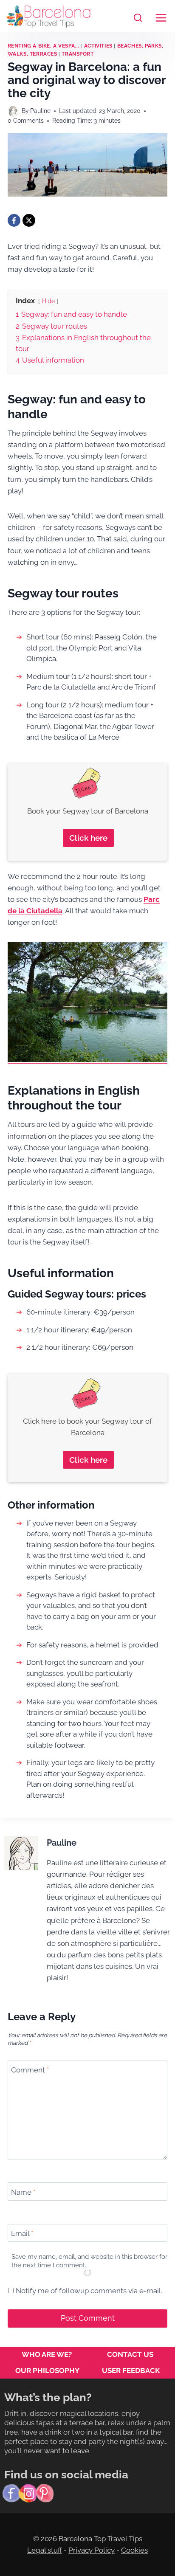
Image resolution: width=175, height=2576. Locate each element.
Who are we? (47, 2354)
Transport (78, 54)
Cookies (134, 2550)
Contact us (130, 2354)
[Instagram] (28, 2493)
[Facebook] (14, 220)
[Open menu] (161, 16)
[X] (29, 220)
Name (23, 2192)
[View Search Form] (138, 18)
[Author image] (13, 111)
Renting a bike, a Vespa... (44, 46)
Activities (98, 46)
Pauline (40, 111)
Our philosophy (47, 2370)
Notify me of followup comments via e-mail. (88, 2291)
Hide (48, 301)
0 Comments (26, 121)
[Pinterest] (45, 2493)
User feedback (131, 2370)
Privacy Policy (92, 2550)
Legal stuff (45, 2550)
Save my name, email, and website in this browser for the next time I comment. (89, 2261)
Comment (30, 2070)
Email (22, 2233)
